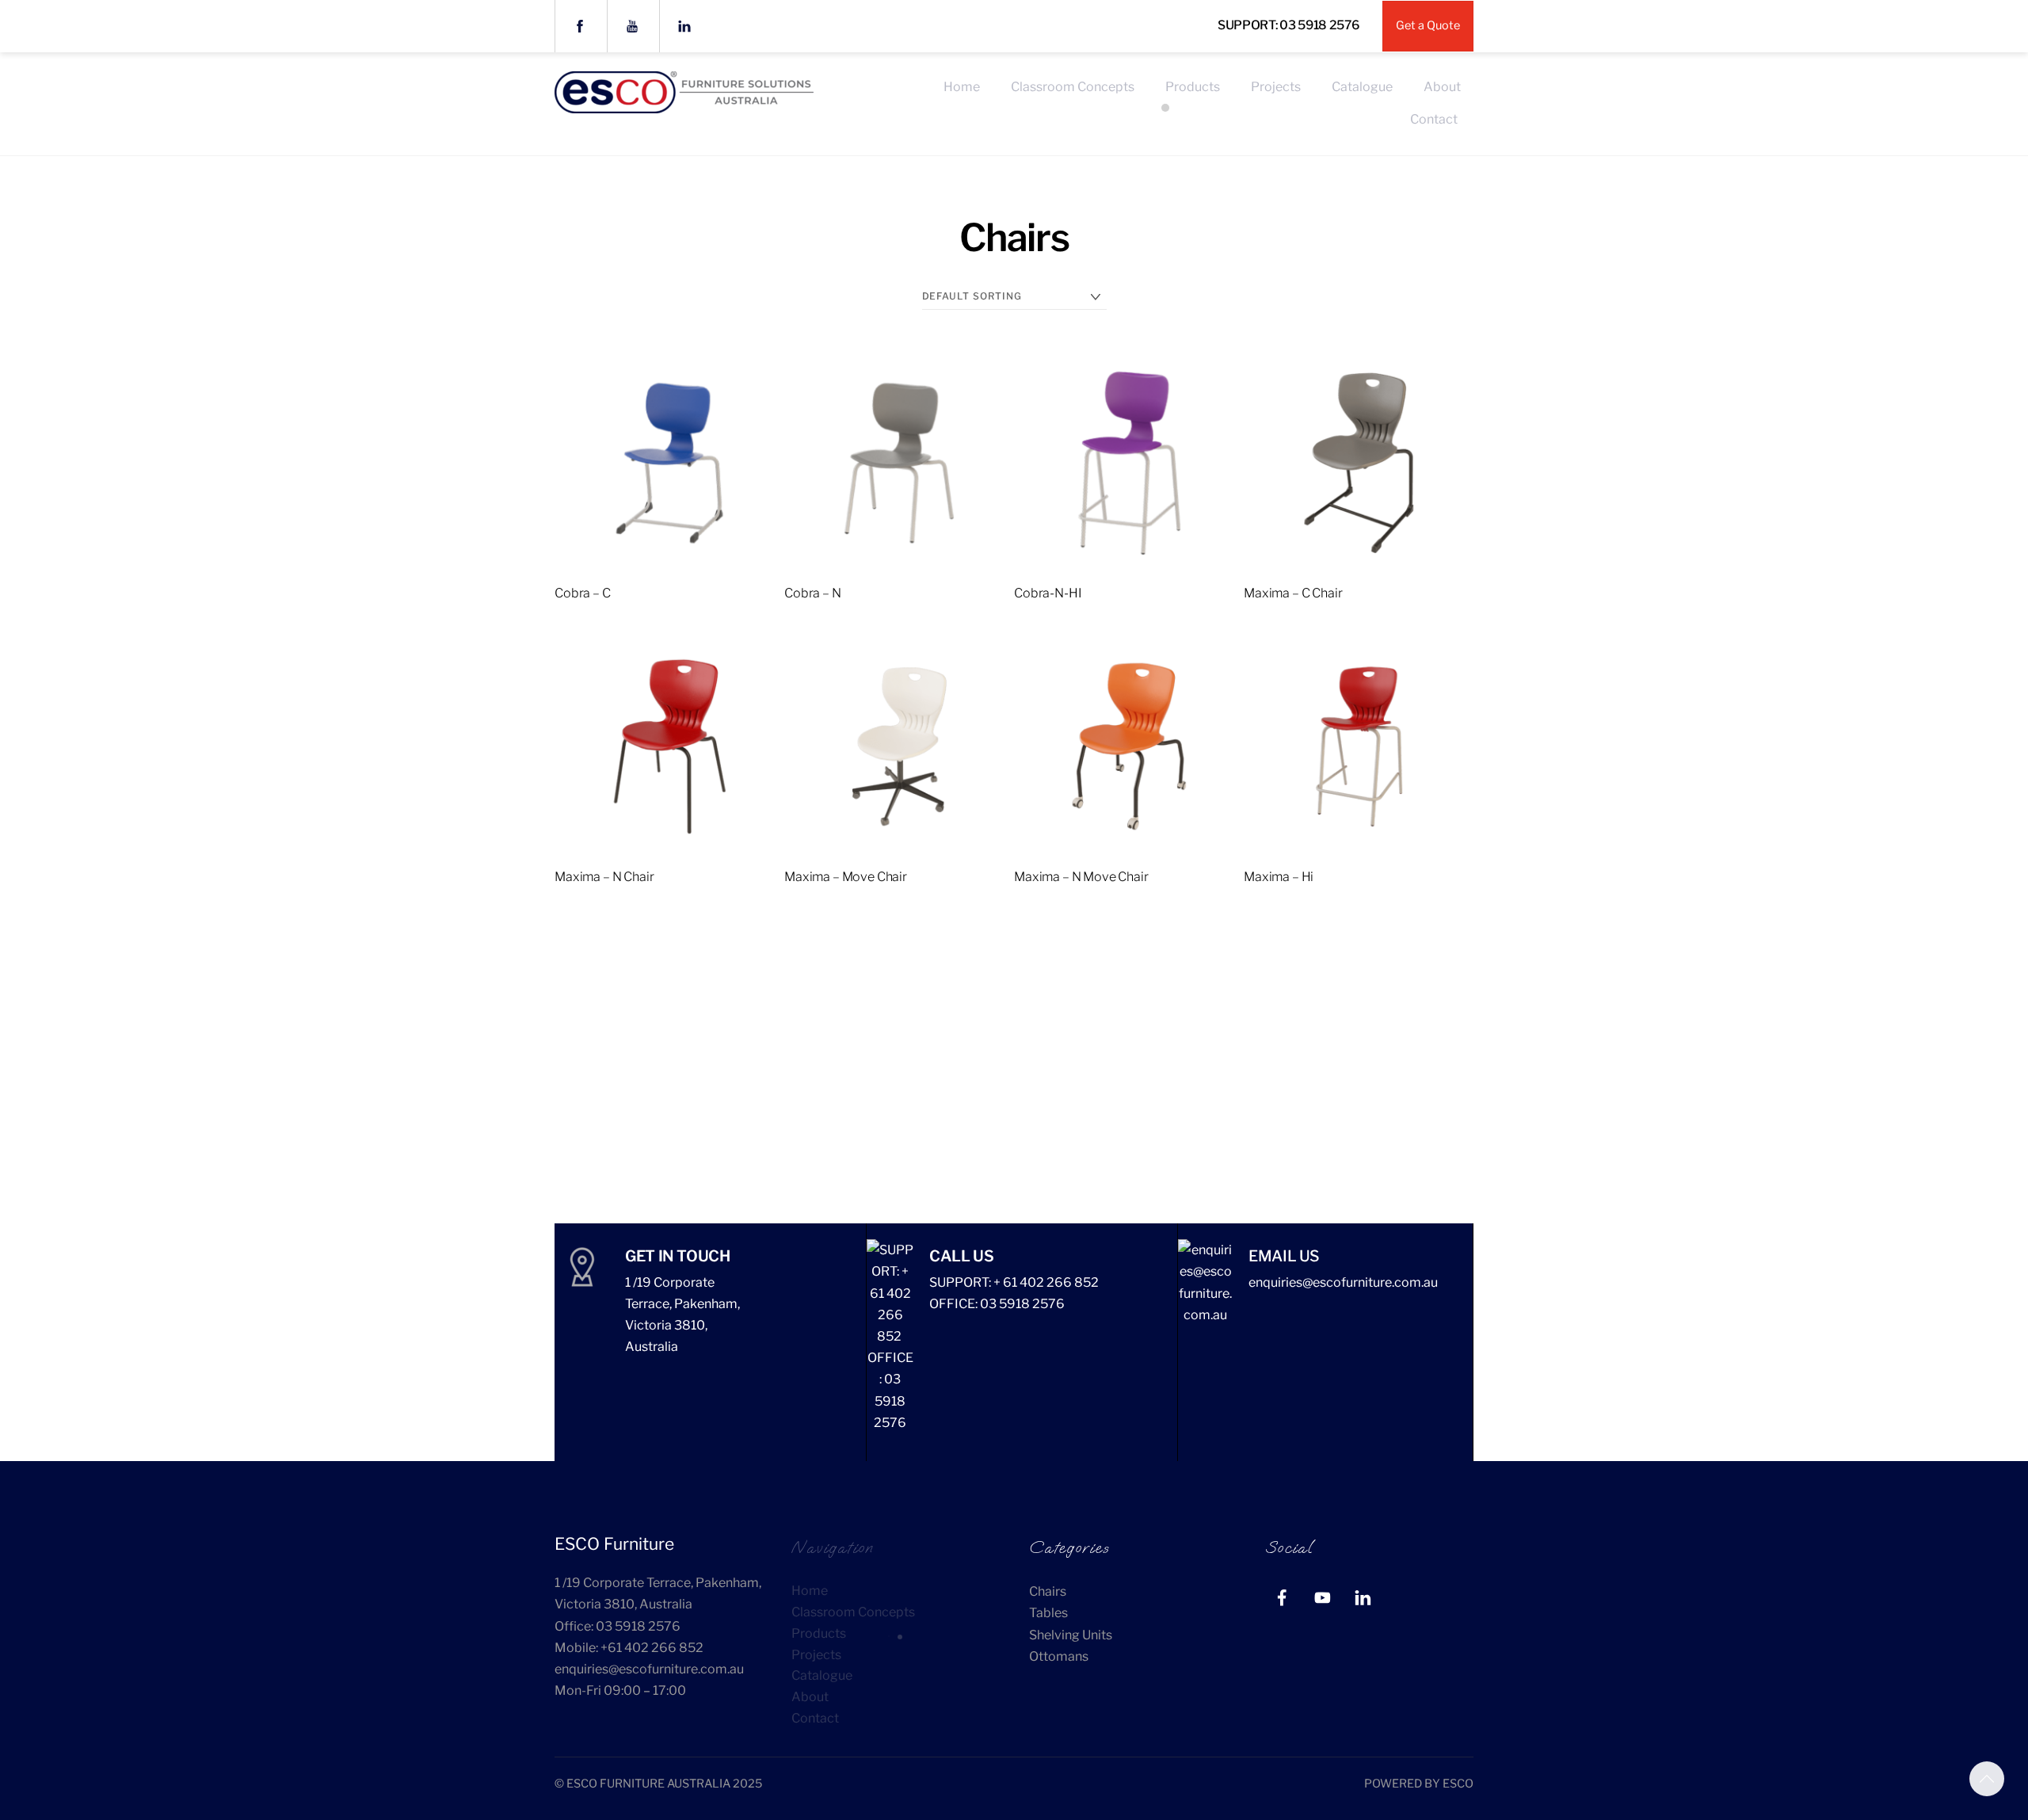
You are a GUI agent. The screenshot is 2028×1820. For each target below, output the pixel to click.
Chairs (1048, 1591)
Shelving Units (1071, 1635)
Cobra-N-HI (1048, 593)
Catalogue (1362, 87)
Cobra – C (583, 593)
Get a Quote (1428, 25)
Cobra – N (813, 593)
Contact (1434, 119)
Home (962, 87)
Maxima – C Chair (1293, 593)
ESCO (1458, 1784)
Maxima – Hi (1279, 877)
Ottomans (1059, 1656)
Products (1193, 87)
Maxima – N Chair (604, 877)
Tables (1048, 1613)
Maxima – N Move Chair (1081, 877)
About (1442, 87)
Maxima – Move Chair (846, 877)
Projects (1276, 87)
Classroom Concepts (1073, 87)
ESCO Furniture (614, 1544)
